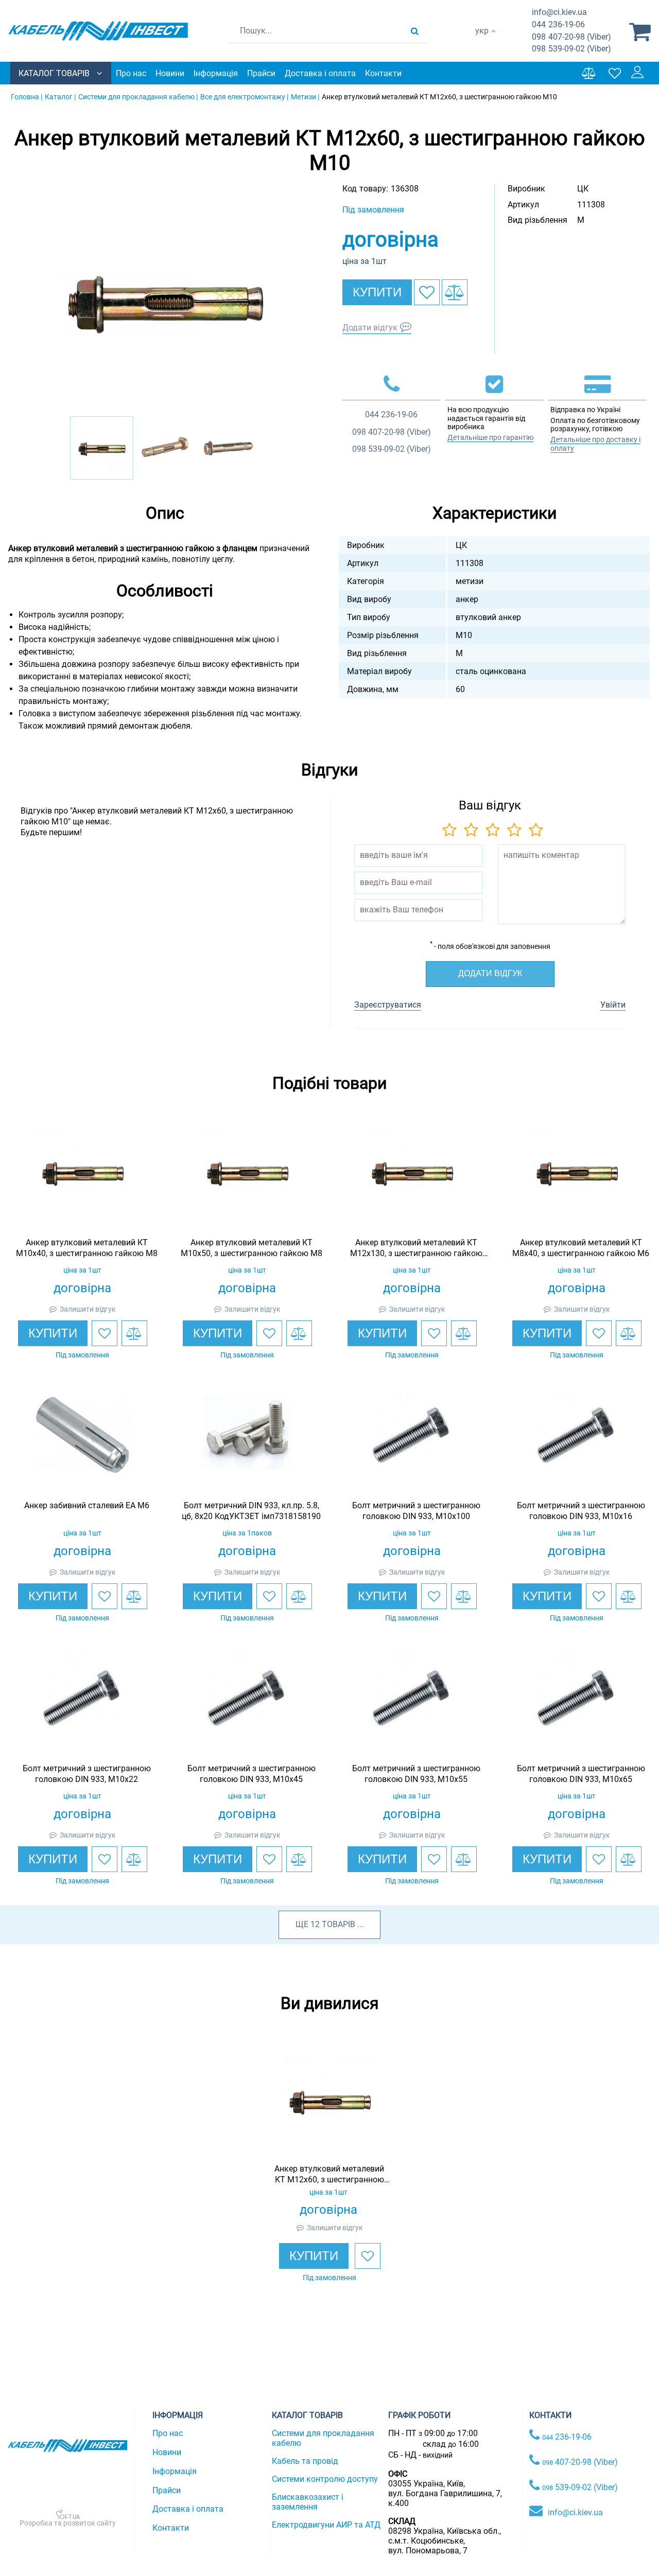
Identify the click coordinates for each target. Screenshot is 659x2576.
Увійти (613, 1005)
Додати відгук (370, 328)
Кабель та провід (305, 2461)
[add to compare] (455, 292)
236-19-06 (558, 24)
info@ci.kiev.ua (575, 2512)
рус (482, 41)
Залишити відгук (88, 1309)
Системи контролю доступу (325, 2479)
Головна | (27, 97)
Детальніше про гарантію (490, 437)
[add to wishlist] (427, 292)
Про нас (131, 73)
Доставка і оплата (320, 73)
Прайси (261, 73)
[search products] (415, 31)
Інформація (216, 73)
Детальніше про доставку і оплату (595, 444)
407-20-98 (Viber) (571, 37)
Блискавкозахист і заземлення (308, 2502)
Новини (170, 73)
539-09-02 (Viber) (571, 49)
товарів (339, 1924)
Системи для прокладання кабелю (323, 2438)
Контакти (383, 73)
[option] (165, 300)
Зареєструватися (388, 1005)
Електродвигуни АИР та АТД (326, 2525)
